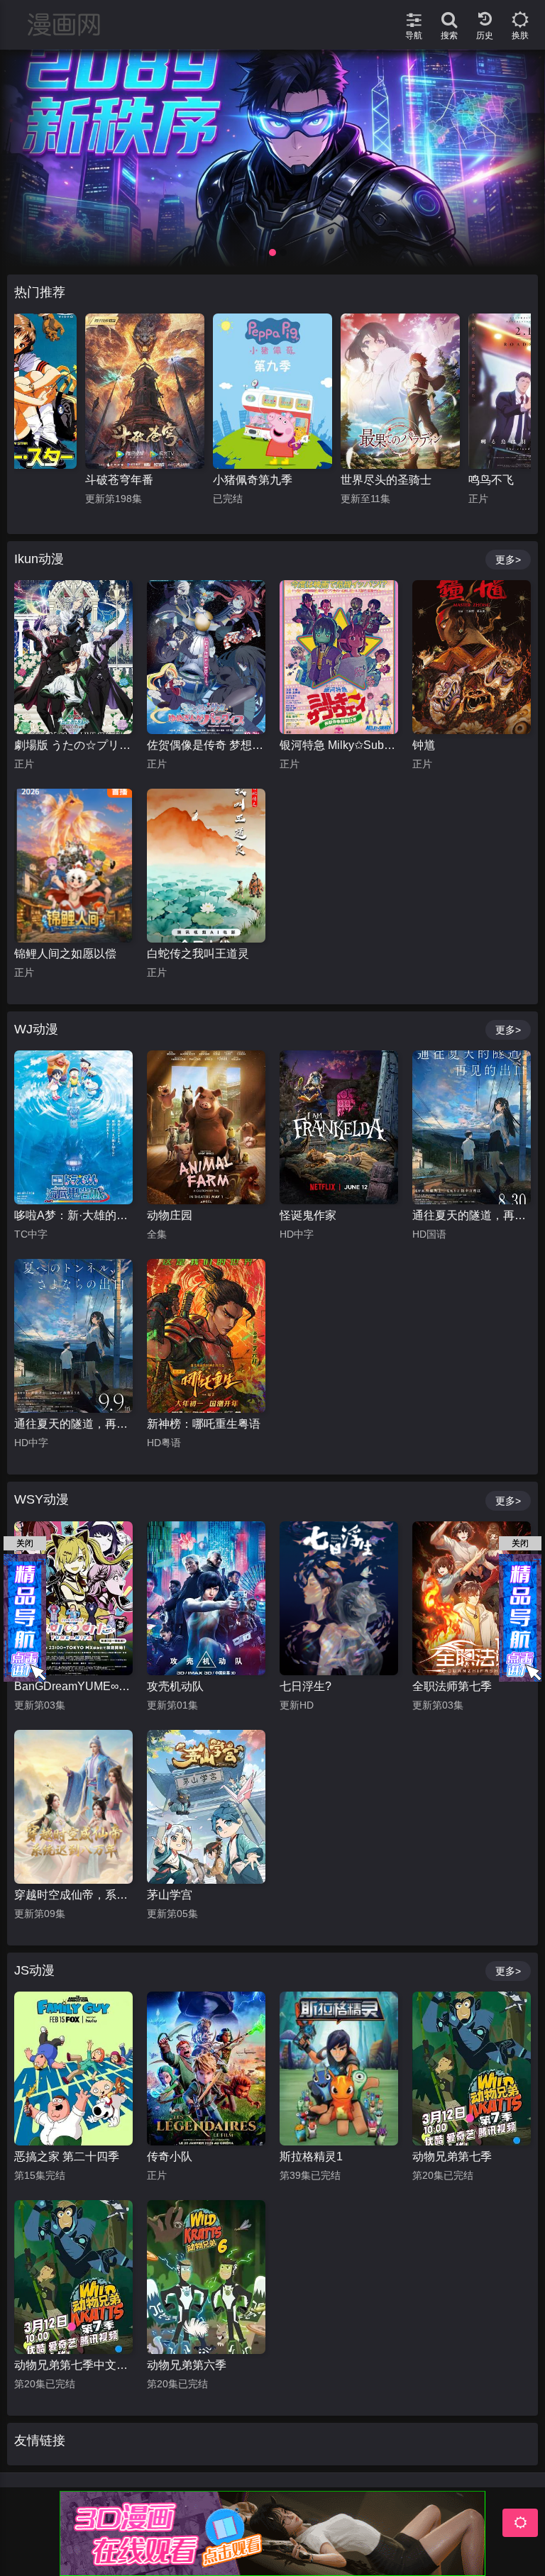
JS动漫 (34, 1970)
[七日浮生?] (339, 1598)
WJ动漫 (36, 1029)
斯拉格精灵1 (311, 2156)
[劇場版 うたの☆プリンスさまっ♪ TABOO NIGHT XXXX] (73, 657)
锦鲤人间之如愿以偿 (65, 954)
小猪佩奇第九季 (125, 480)
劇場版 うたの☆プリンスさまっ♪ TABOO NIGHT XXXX (73, 745)
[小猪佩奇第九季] (145, 391)
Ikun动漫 (39, 559)
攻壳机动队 (175, 1686)
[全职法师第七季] (472, 1598)
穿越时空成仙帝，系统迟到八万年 (73, 1895)
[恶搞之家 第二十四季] (73, 2069)
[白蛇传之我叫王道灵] (206, 866)
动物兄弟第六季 (187, 2365)
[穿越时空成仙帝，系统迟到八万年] (73, 1807)
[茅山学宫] (206, 1807)
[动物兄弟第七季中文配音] (73, 2277)
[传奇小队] (206, 2069)
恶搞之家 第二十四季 (67, 2156)
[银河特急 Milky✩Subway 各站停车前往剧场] (339, 657)
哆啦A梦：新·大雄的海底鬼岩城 (73, 1215)
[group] (272, 159)
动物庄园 (170, 1215)
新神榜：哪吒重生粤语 (204, 1424)
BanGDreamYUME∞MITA (73, 1686)
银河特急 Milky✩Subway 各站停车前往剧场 (339, 745)
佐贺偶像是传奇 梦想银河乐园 (206, 745)
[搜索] (449, 14)
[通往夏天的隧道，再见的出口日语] (73, 1336)
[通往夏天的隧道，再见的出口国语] (472, 1127)
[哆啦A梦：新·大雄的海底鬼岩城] (73, 1127)
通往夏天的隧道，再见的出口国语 (472, 1215)
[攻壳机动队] (206, 1598)
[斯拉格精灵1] (339, 2069)
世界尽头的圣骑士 (258, 480)
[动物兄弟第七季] (472, 2069)
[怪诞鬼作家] (339, 1127)
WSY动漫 (42, 1499)
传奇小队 (170, 2156)
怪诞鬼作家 (308, 1215)
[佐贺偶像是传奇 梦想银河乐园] (206, 657)
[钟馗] (472, 657)
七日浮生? (305, 1686)
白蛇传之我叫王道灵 (198, 954)
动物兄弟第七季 (452, 2156)
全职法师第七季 (452, 1686)
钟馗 (424, 745)
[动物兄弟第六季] (206, 2277)
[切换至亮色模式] (520, 14)
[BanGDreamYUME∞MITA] (73, 1598)
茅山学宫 (170, 1895)
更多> (508, 560)
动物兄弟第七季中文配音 (73, 2365)
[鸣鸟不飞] (400, 391)
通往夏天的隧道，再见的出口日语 (73, 1424)
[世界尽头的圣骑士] (272, 391)
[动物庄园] (206, 1127)
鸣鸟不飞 (363, 480)
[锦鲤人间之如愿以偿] (73, 866)
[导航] (414, 14)
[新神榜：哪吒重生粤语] (206, 1336)
